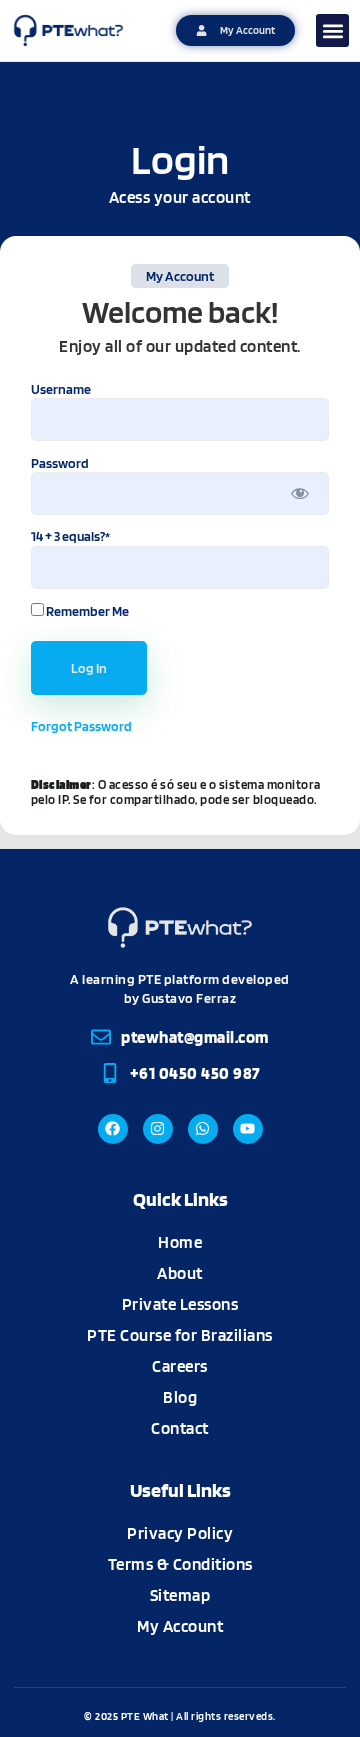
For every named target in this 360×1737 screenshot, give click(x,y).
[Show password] (299, 493)
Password (60, 462)
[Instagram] (158, 1129)
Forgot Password (81, 726)
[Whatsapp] (203, 1129)
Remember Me (86, 610)
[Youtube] (248, 1129)
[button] (332, 30)
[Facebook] (113, 1129)
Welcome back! (180, 312)
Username (61, 388)
